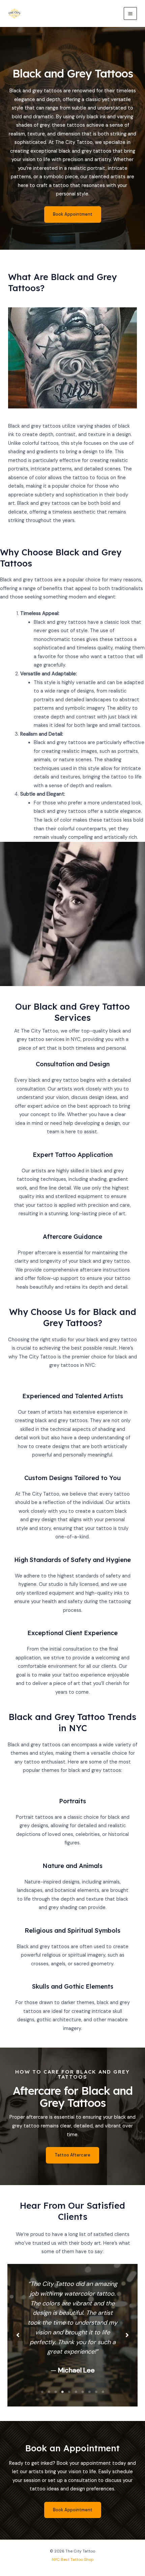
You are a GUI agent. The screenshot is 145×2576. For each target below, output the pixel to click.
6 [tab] (76, 2392)
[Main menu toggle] (130, 14)
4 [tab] (62, 2392)
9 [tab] (96, 2392)
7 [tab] (83, 2392)
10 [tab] (103, 2392)
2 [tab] (49, 2392)
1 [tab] (42, 2392)
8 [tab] (89, 2392)
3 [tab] (56, 2392)
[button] (72, 2155)
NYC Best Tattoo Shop (73, 2559)
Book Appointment (73, 214)
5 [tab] (69, 2392)
